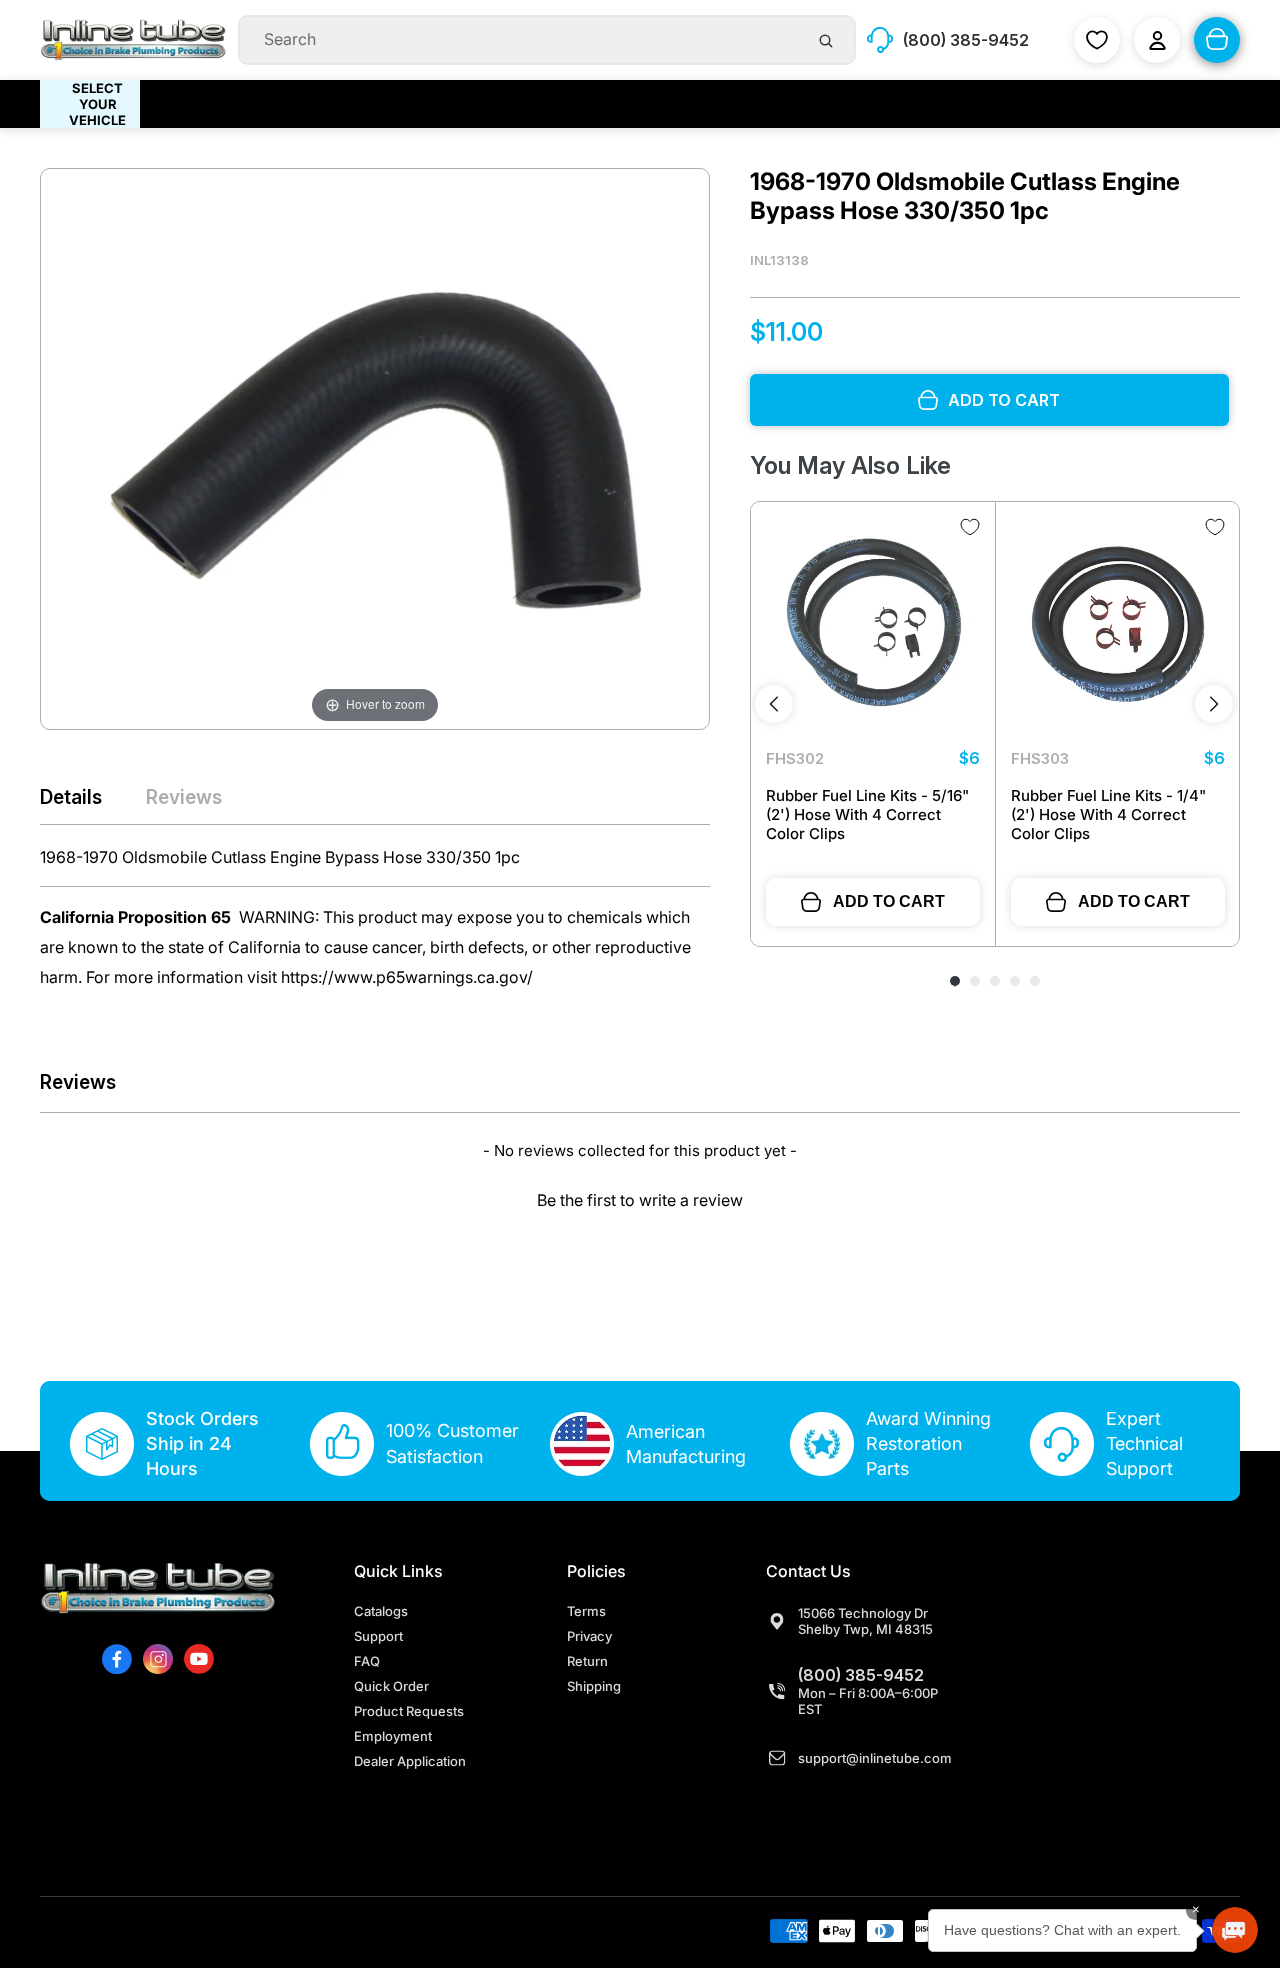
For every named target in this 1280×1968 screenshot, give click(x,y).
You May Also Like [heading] (850, 465)
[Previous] (774, 704)
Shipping (594, 1686)
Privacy (589, 1636)
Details (71, 797)
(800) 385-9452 (861, 1675)
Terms (586, 1611)
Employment (393, 1736)
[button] (640, 1197)
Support (378, 1636)
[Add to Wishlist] (970, 527)
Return (587, 1661)
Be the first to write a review (640, 1200)
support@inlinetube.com (875, 1758)
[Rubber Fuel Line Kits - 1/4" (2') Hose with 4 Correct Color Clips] (1118, 624)
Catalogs (381, 1611)
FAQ (367, 1661)
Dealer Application (410, 1761)
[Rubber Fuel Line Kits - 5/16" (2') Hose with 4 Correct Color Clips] (873, 624)
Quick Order (391, 1686)
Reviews (184, 797)
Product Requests (409, 1711)
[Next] (1214, 704)
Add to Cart (889, 901)
